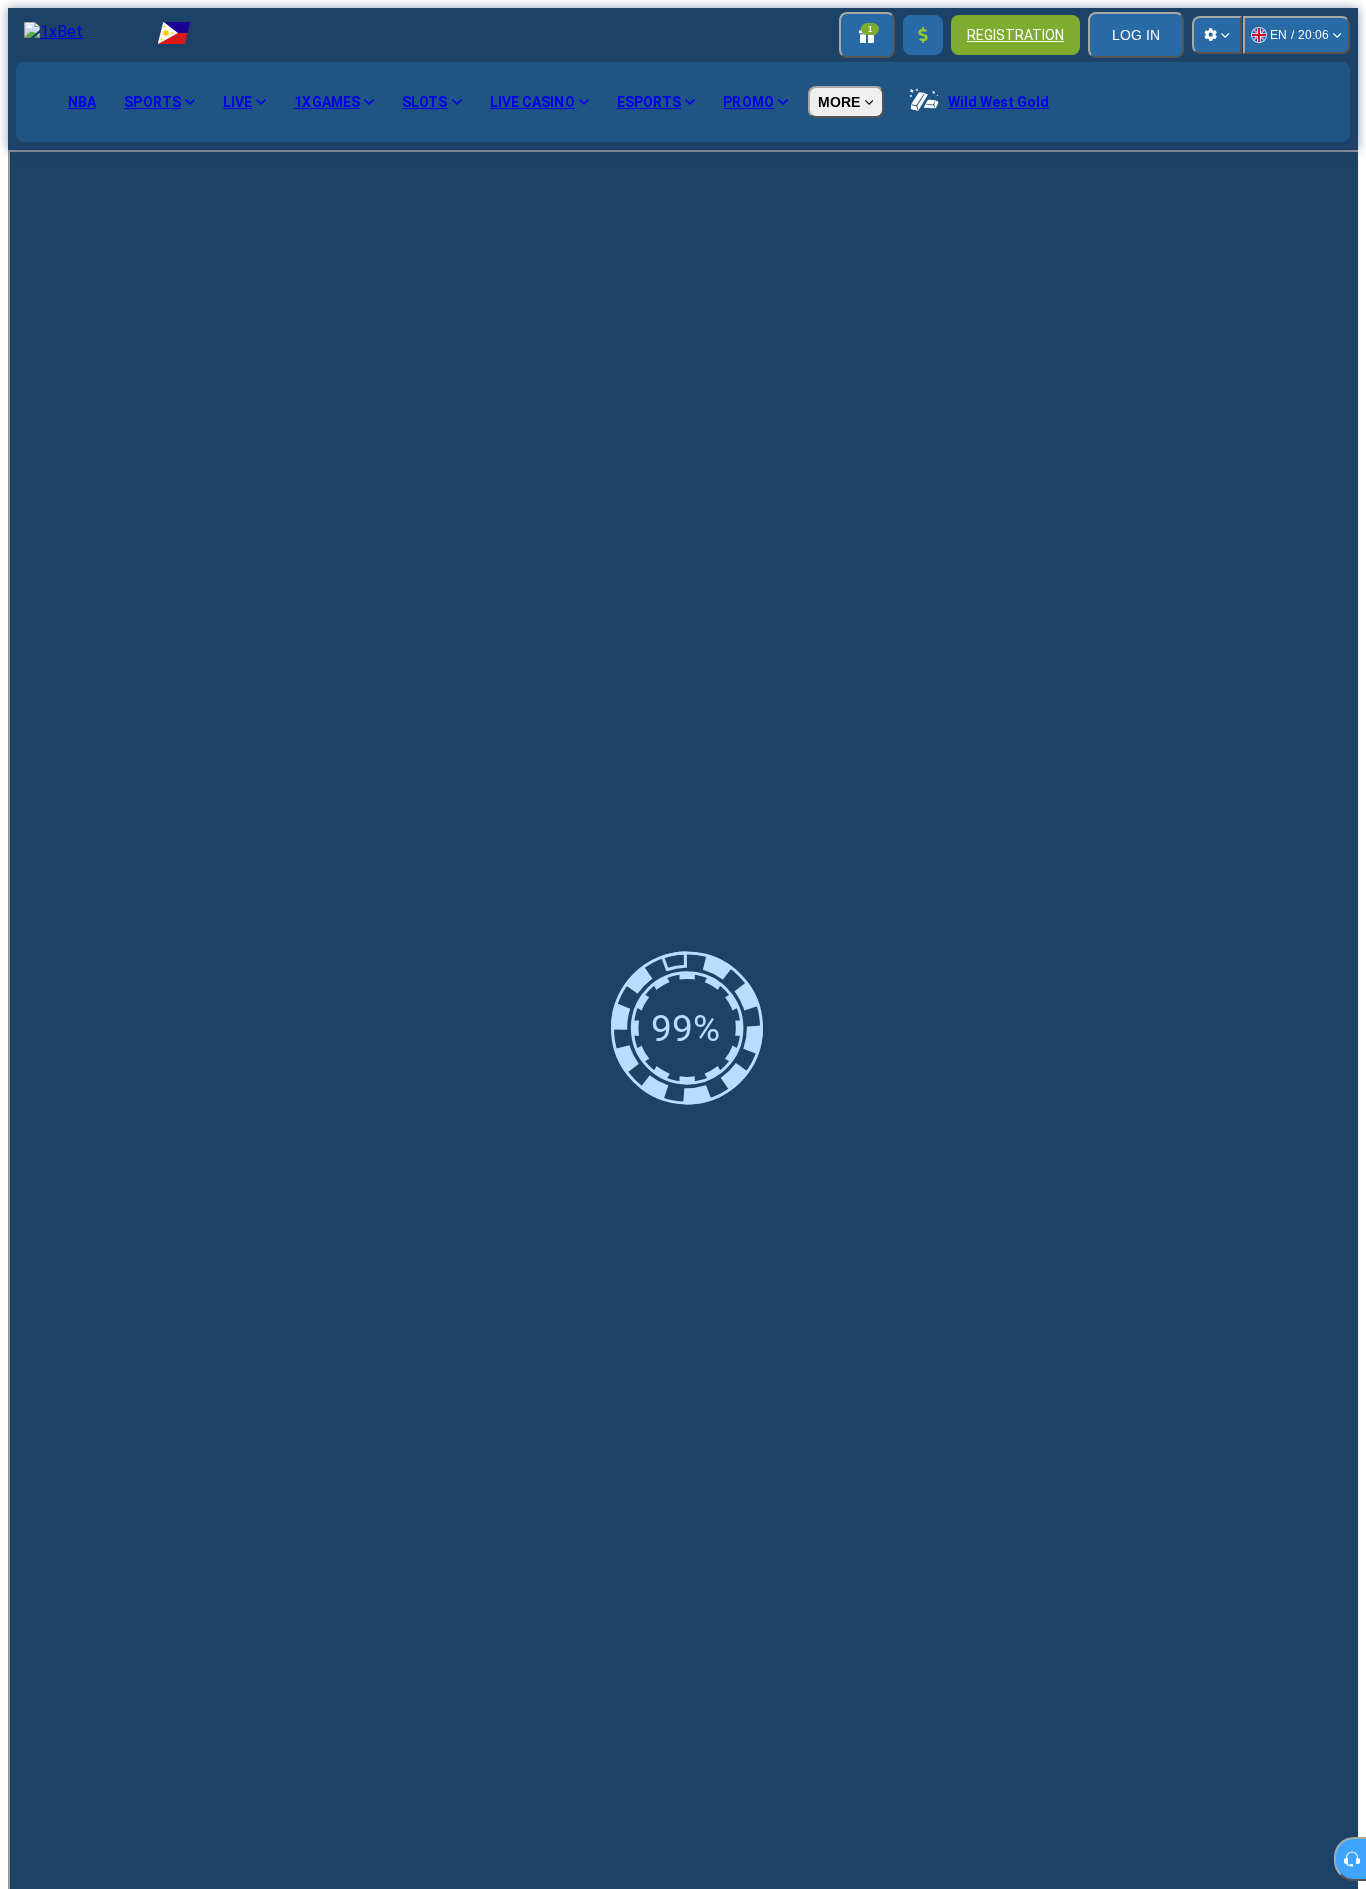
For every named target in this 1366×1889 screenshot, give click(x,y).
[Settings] (1217, 35)
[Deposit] (923, 35)
